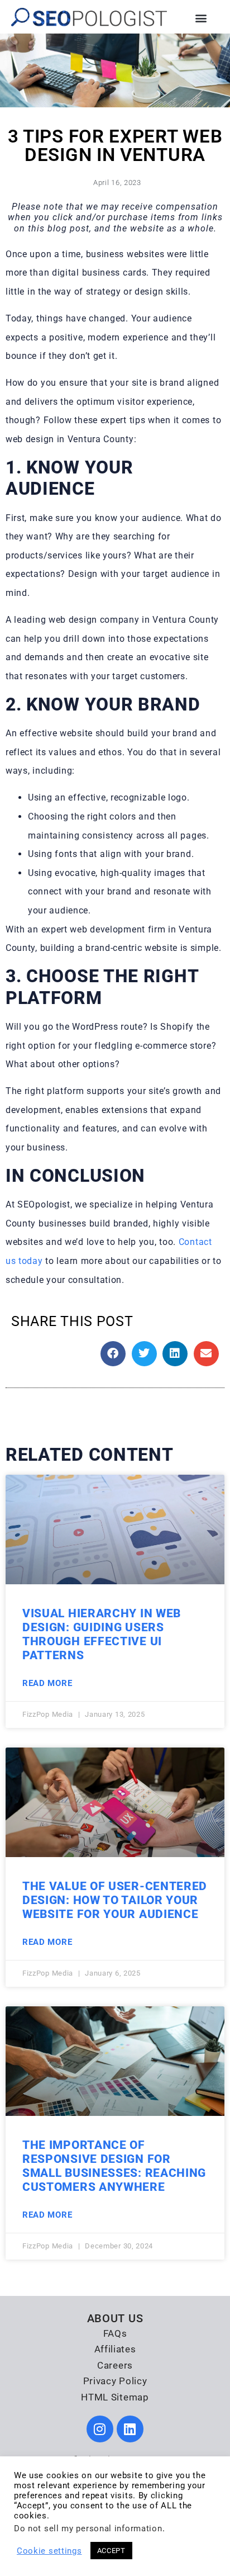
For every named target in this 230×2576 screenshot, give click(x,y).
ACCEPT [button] (111, 2551)
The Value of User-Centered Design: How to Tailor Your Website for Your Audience (115, 1900)
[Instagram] (100, 2429)
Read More (47, 1683)
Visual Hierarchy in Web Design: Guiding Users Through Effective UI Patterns (102, 1635)
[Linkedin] (130, 2429)
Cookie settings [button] (49, 2551)
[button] (201, 18)
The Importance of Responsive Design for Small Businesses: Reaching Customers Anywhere (114, 2166)
